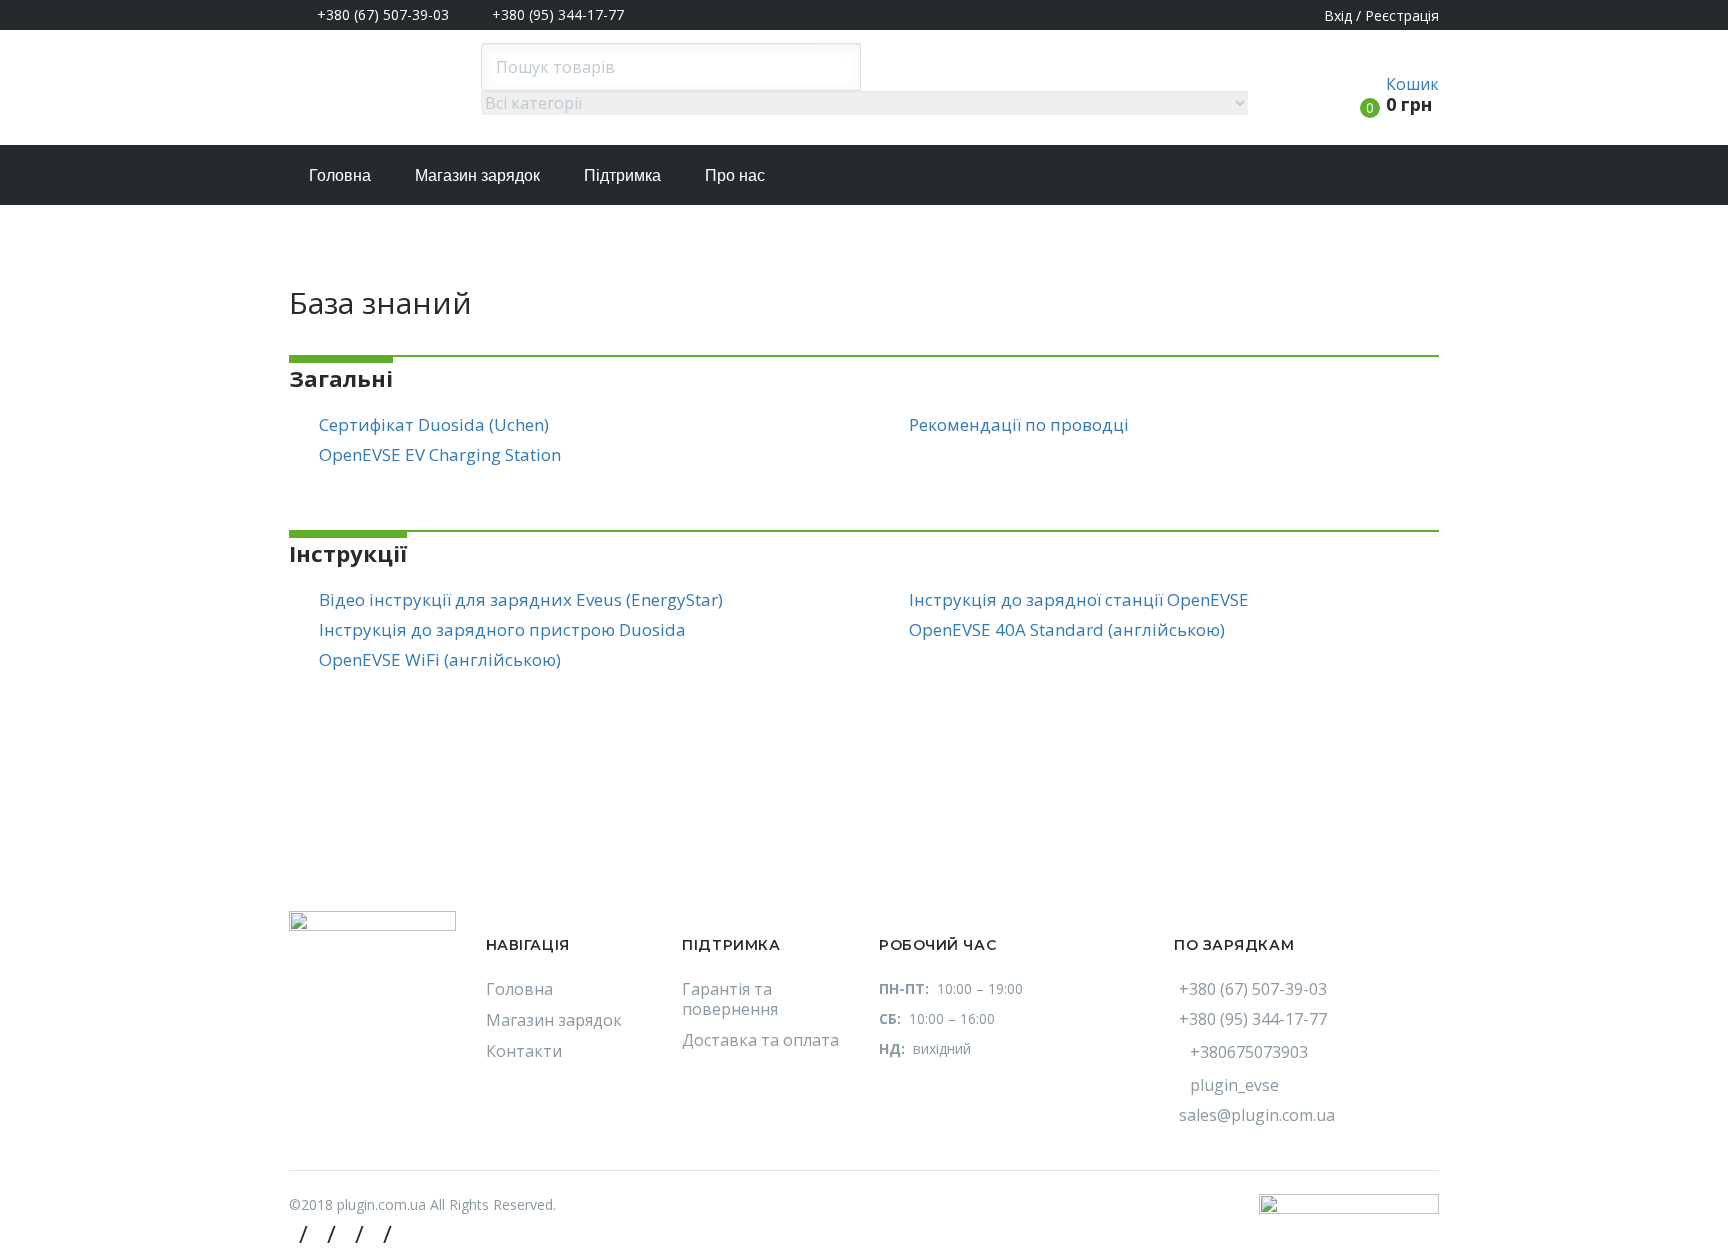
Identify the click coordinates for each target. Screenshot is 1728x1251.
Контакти (524, 1051)
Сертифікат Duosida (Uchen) (434, 424)
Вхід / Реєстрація (1381, 15)
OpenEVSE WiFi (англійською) (440, 659)
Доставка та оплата (760, 1040)
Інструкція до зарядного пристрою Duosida (502, 629)
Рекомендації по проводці (1019, 424)
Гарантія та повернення (730, 999)
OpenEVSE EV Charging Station (440, 454)
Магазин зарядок (477, 175)
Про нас (735, 175)
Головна (340, 175)
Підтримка (622, 175)
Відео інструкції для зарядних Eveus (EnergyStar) (521, 599)
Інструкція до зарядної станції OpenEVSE (1079, 599)
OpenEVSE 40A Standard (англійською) (1067, 629)
